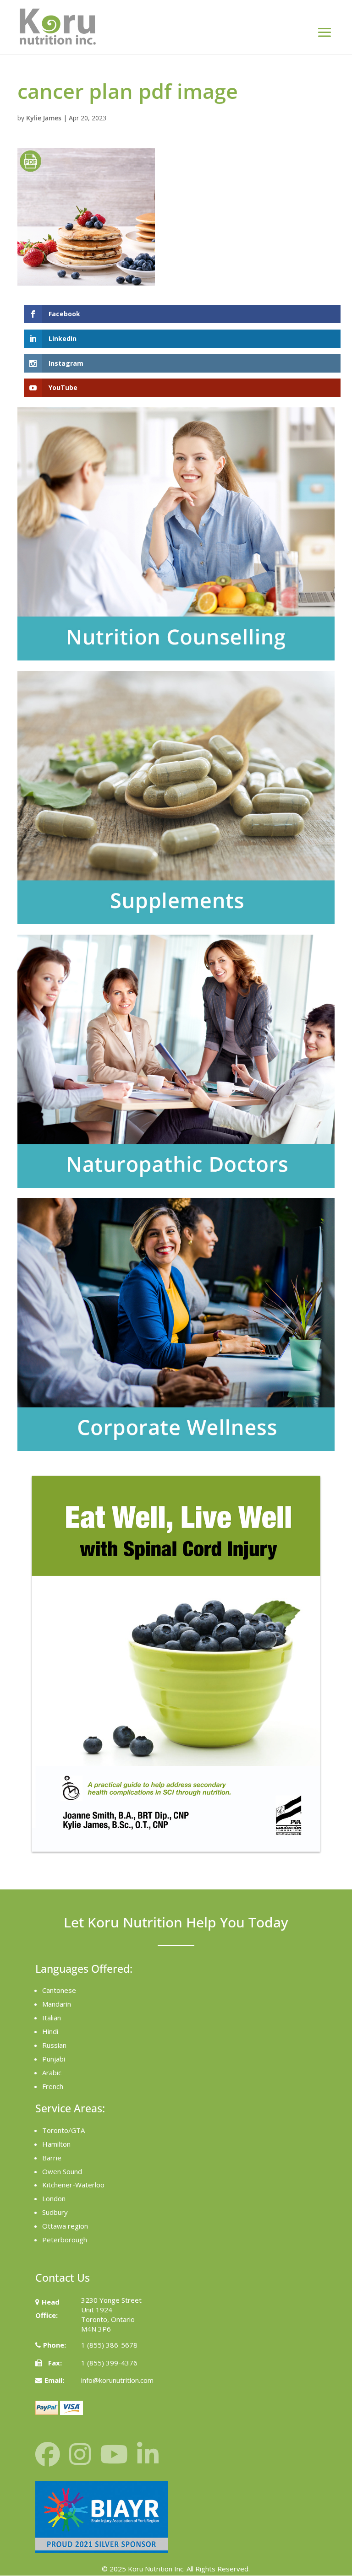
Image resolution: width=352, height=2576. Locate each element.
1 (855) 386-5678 (109, 2345)
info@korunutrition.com (117, 2380)
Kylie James (44, 118)
